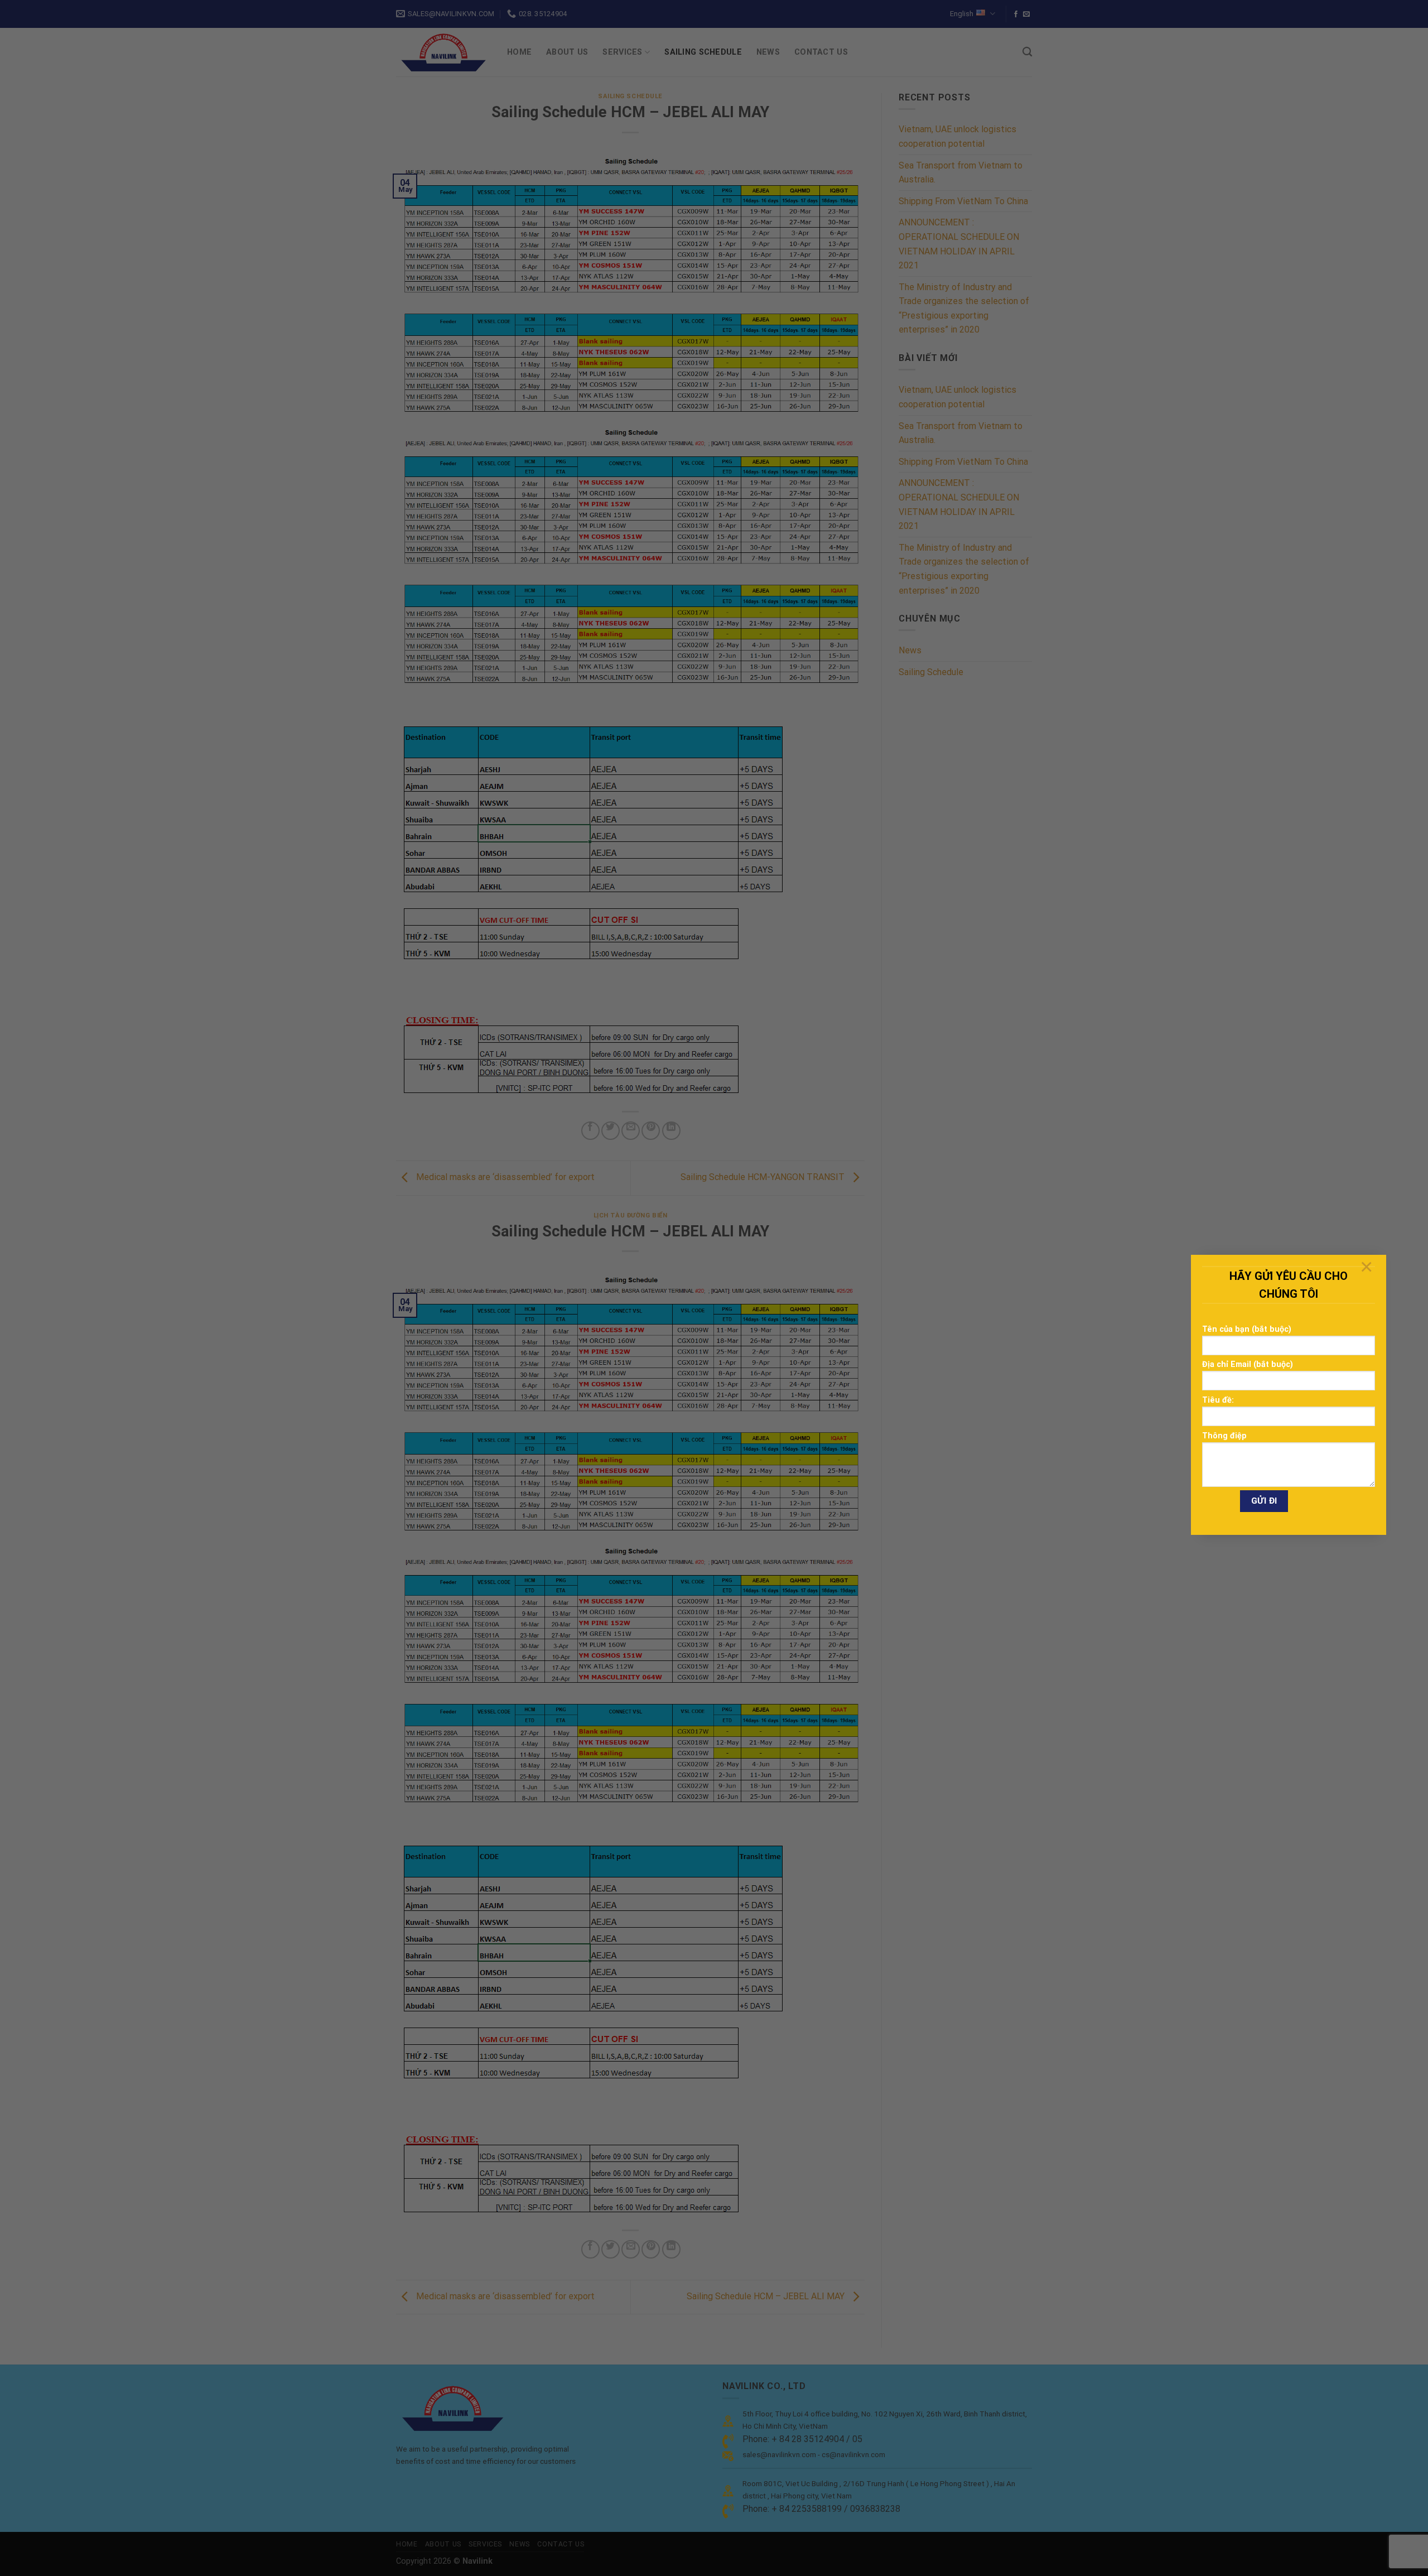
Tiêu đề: (1218, 1400)
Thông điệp (1224, 1436)
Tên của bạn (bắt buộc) (1247, 1329)
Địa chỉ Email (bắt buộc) (1248, 1364)
